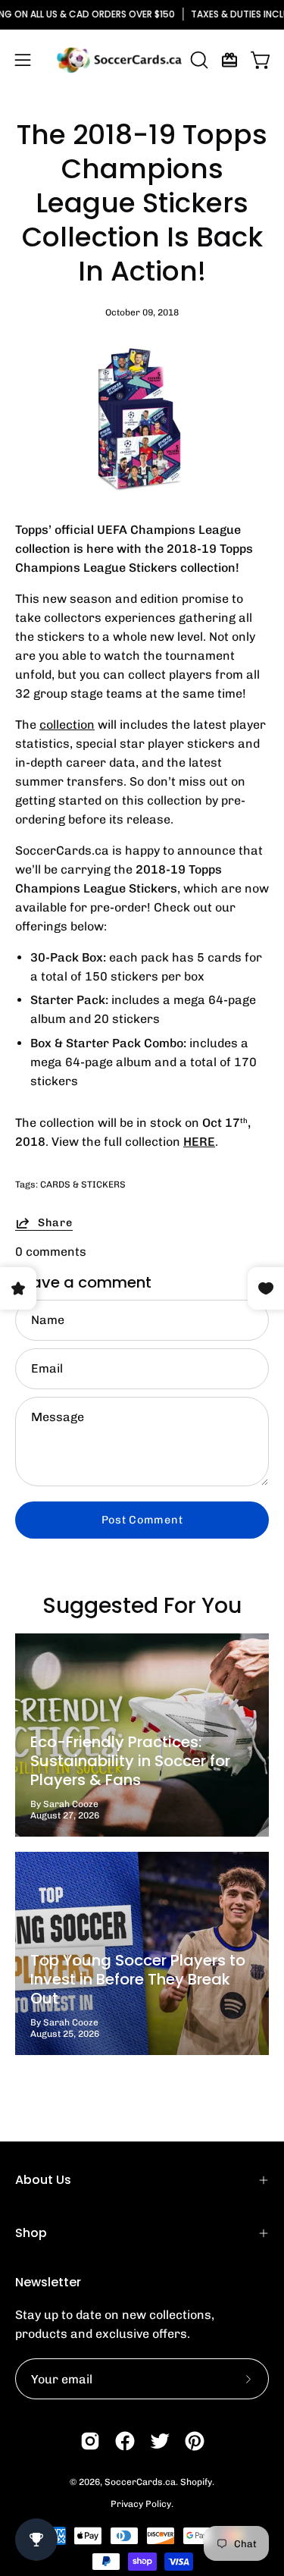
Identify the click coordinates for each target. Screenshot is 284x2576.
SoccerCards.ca (140, 2482)
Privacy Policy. (142, 2504)
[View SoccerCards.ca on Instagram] (90, 2441)
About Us (43, 2180)
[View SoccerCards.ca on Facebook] (125, 2441)
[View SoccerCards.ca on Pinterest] (195, 2441)
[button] (198, 60)
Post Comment (142, 1520)
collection (67, 725)
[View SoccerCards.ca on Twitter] (160, 2441)
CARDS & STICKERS (83, 1184)
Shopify (196, 2482)
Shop (31, 2233)
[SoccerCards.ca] (119, 60)
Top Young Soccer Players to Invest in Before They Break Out (138, 1979)
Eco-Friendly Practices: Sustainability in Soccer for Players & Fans (130, 1761)
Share (55, 1222)
